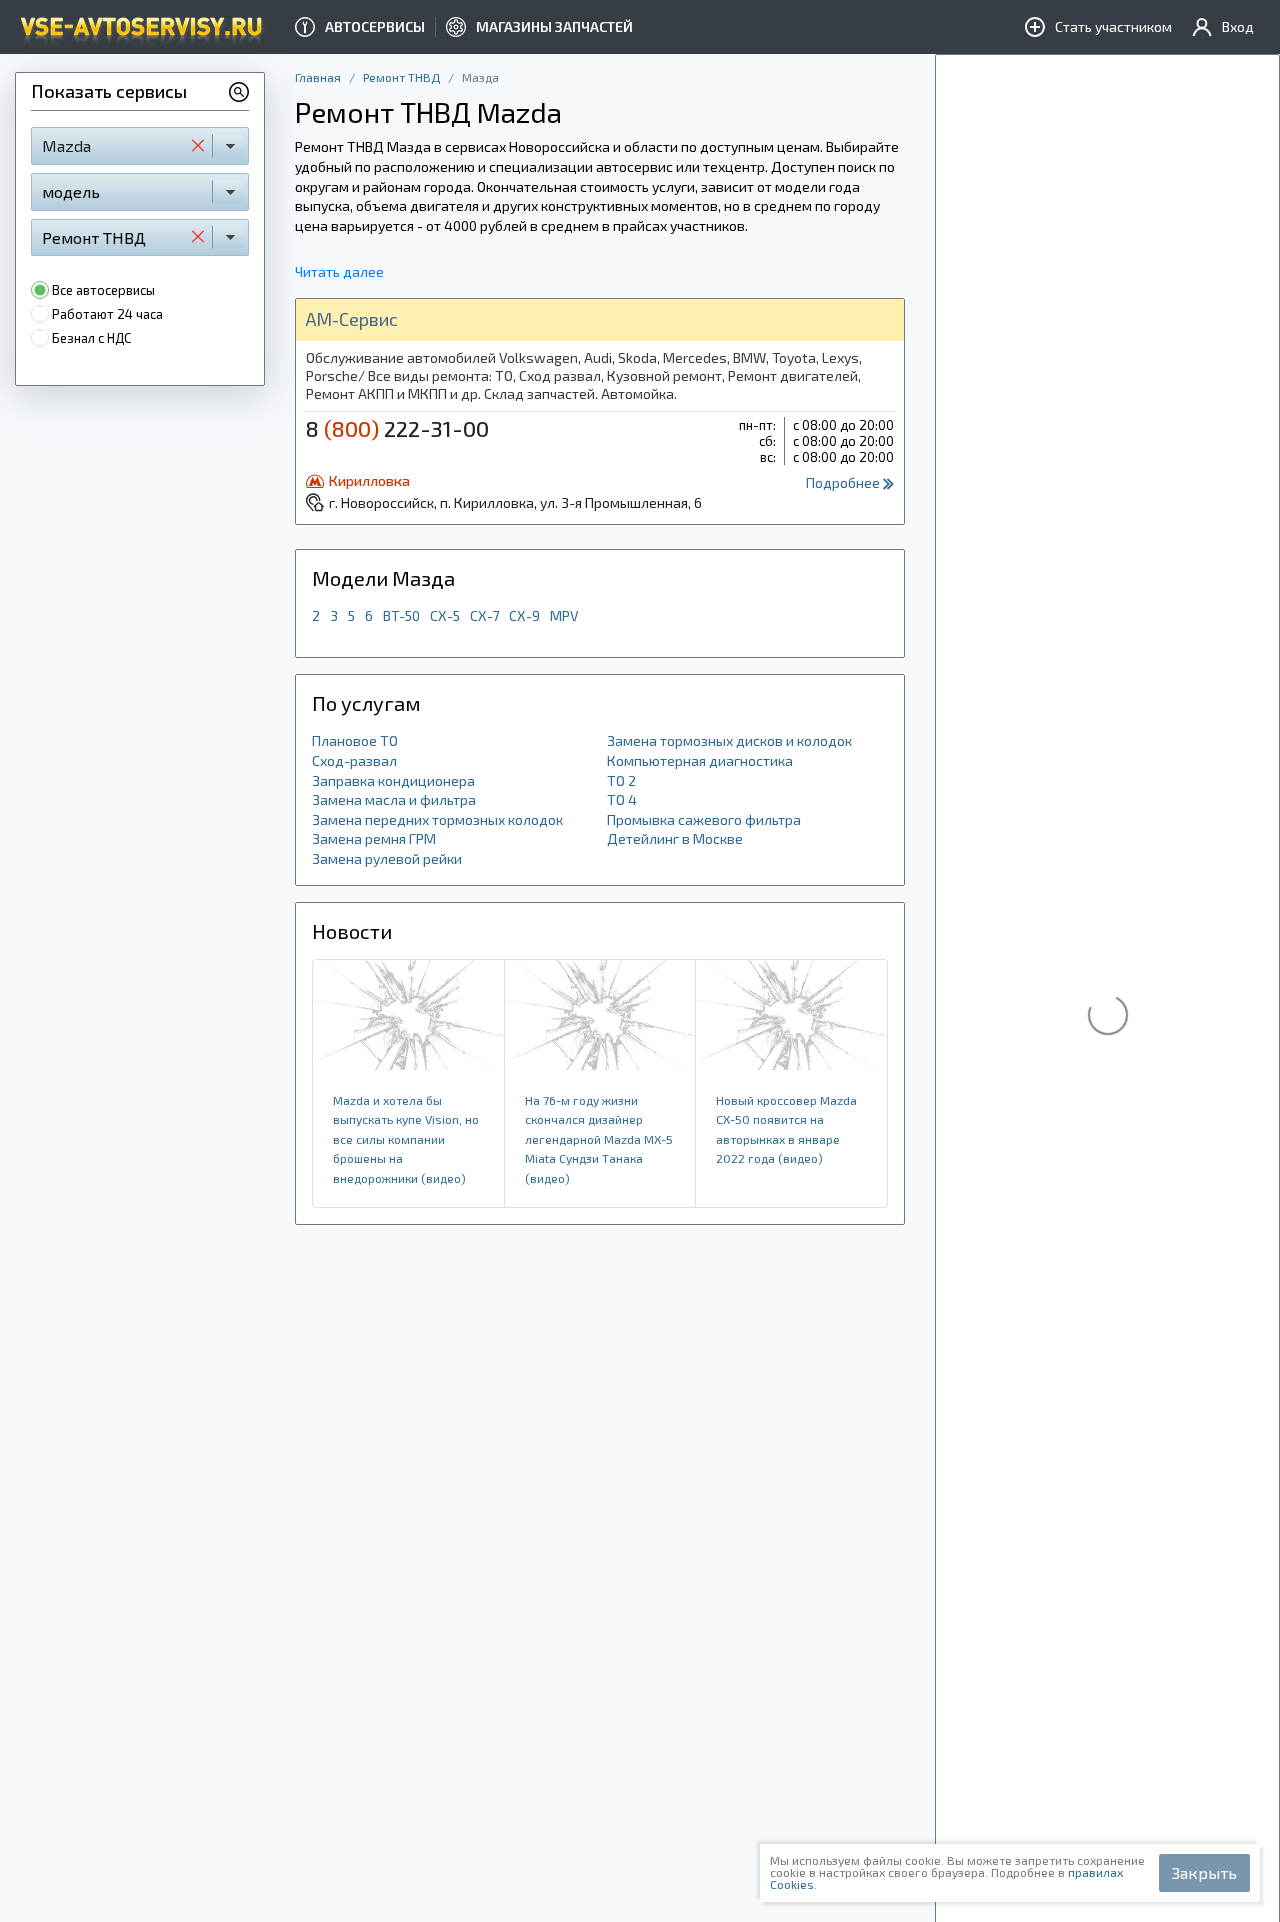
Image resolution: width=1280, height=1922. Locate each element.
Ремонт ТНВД (401, 77)
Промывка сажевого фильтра (704, 819)
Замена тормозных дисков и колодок (729, 740)
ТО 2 (621, 780)
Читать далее (339, 271)
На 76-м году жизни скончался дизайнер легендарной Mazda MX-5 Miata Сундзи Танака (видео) (599, 1139)
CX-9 (524, 615)
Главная (318, 77)
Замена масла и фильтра (394, 799)
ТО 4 (622, 799)
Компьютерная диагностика (700, 760)
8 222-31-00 (397, 428)
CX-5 (445, 615)
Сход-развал (354, 760)
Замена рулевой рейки (387, 858)
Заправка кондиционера (393, 780)
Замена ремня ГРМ (374, 838)
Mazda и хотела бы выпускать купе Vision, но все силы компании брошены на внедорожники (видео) (406, 1139)
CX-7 (484, 615)
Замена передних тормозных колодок (437, 819)
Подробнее (844, 482)
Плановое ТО (355, 740)
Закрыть (1204, 1872)
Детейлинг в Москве (675, 838)
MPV (564, 615)
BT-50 (401, 615)
